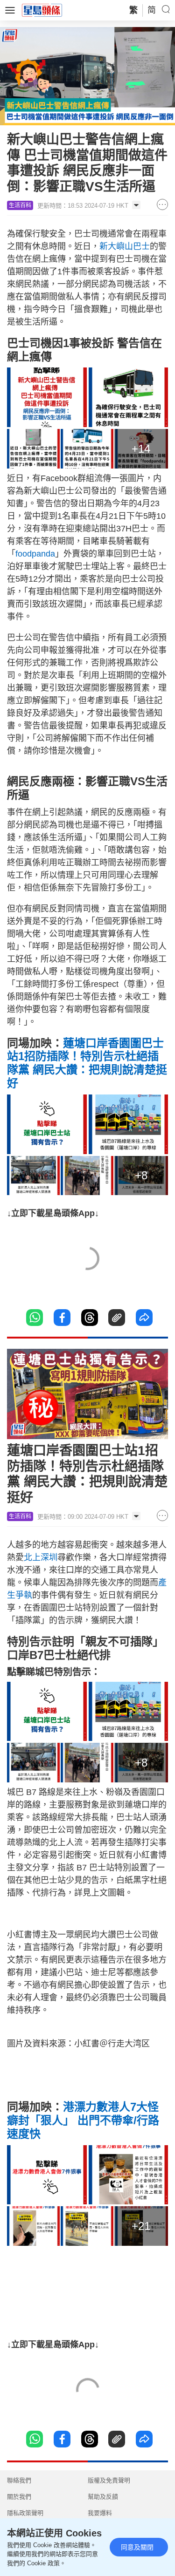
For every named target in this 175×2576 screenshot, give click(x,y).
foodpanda (35, 554)
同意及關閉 (137, 2547)
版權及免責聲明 (109, 2480)
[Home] (42, 10)
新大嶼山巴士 (125, 246)
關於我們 (19, 2497)
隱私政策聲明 (25, 2513)
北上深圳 (41, 1557)
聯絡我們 (19, 2480)
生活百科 (20, 205)
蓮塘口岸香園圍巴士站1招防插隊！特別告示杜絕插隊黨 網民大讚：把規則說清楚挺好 (87, 1063)
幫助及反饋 (103, 2497)
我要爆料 (100, 2513)
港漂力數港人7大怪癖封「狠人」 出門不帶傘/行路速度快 (83, 2120)
